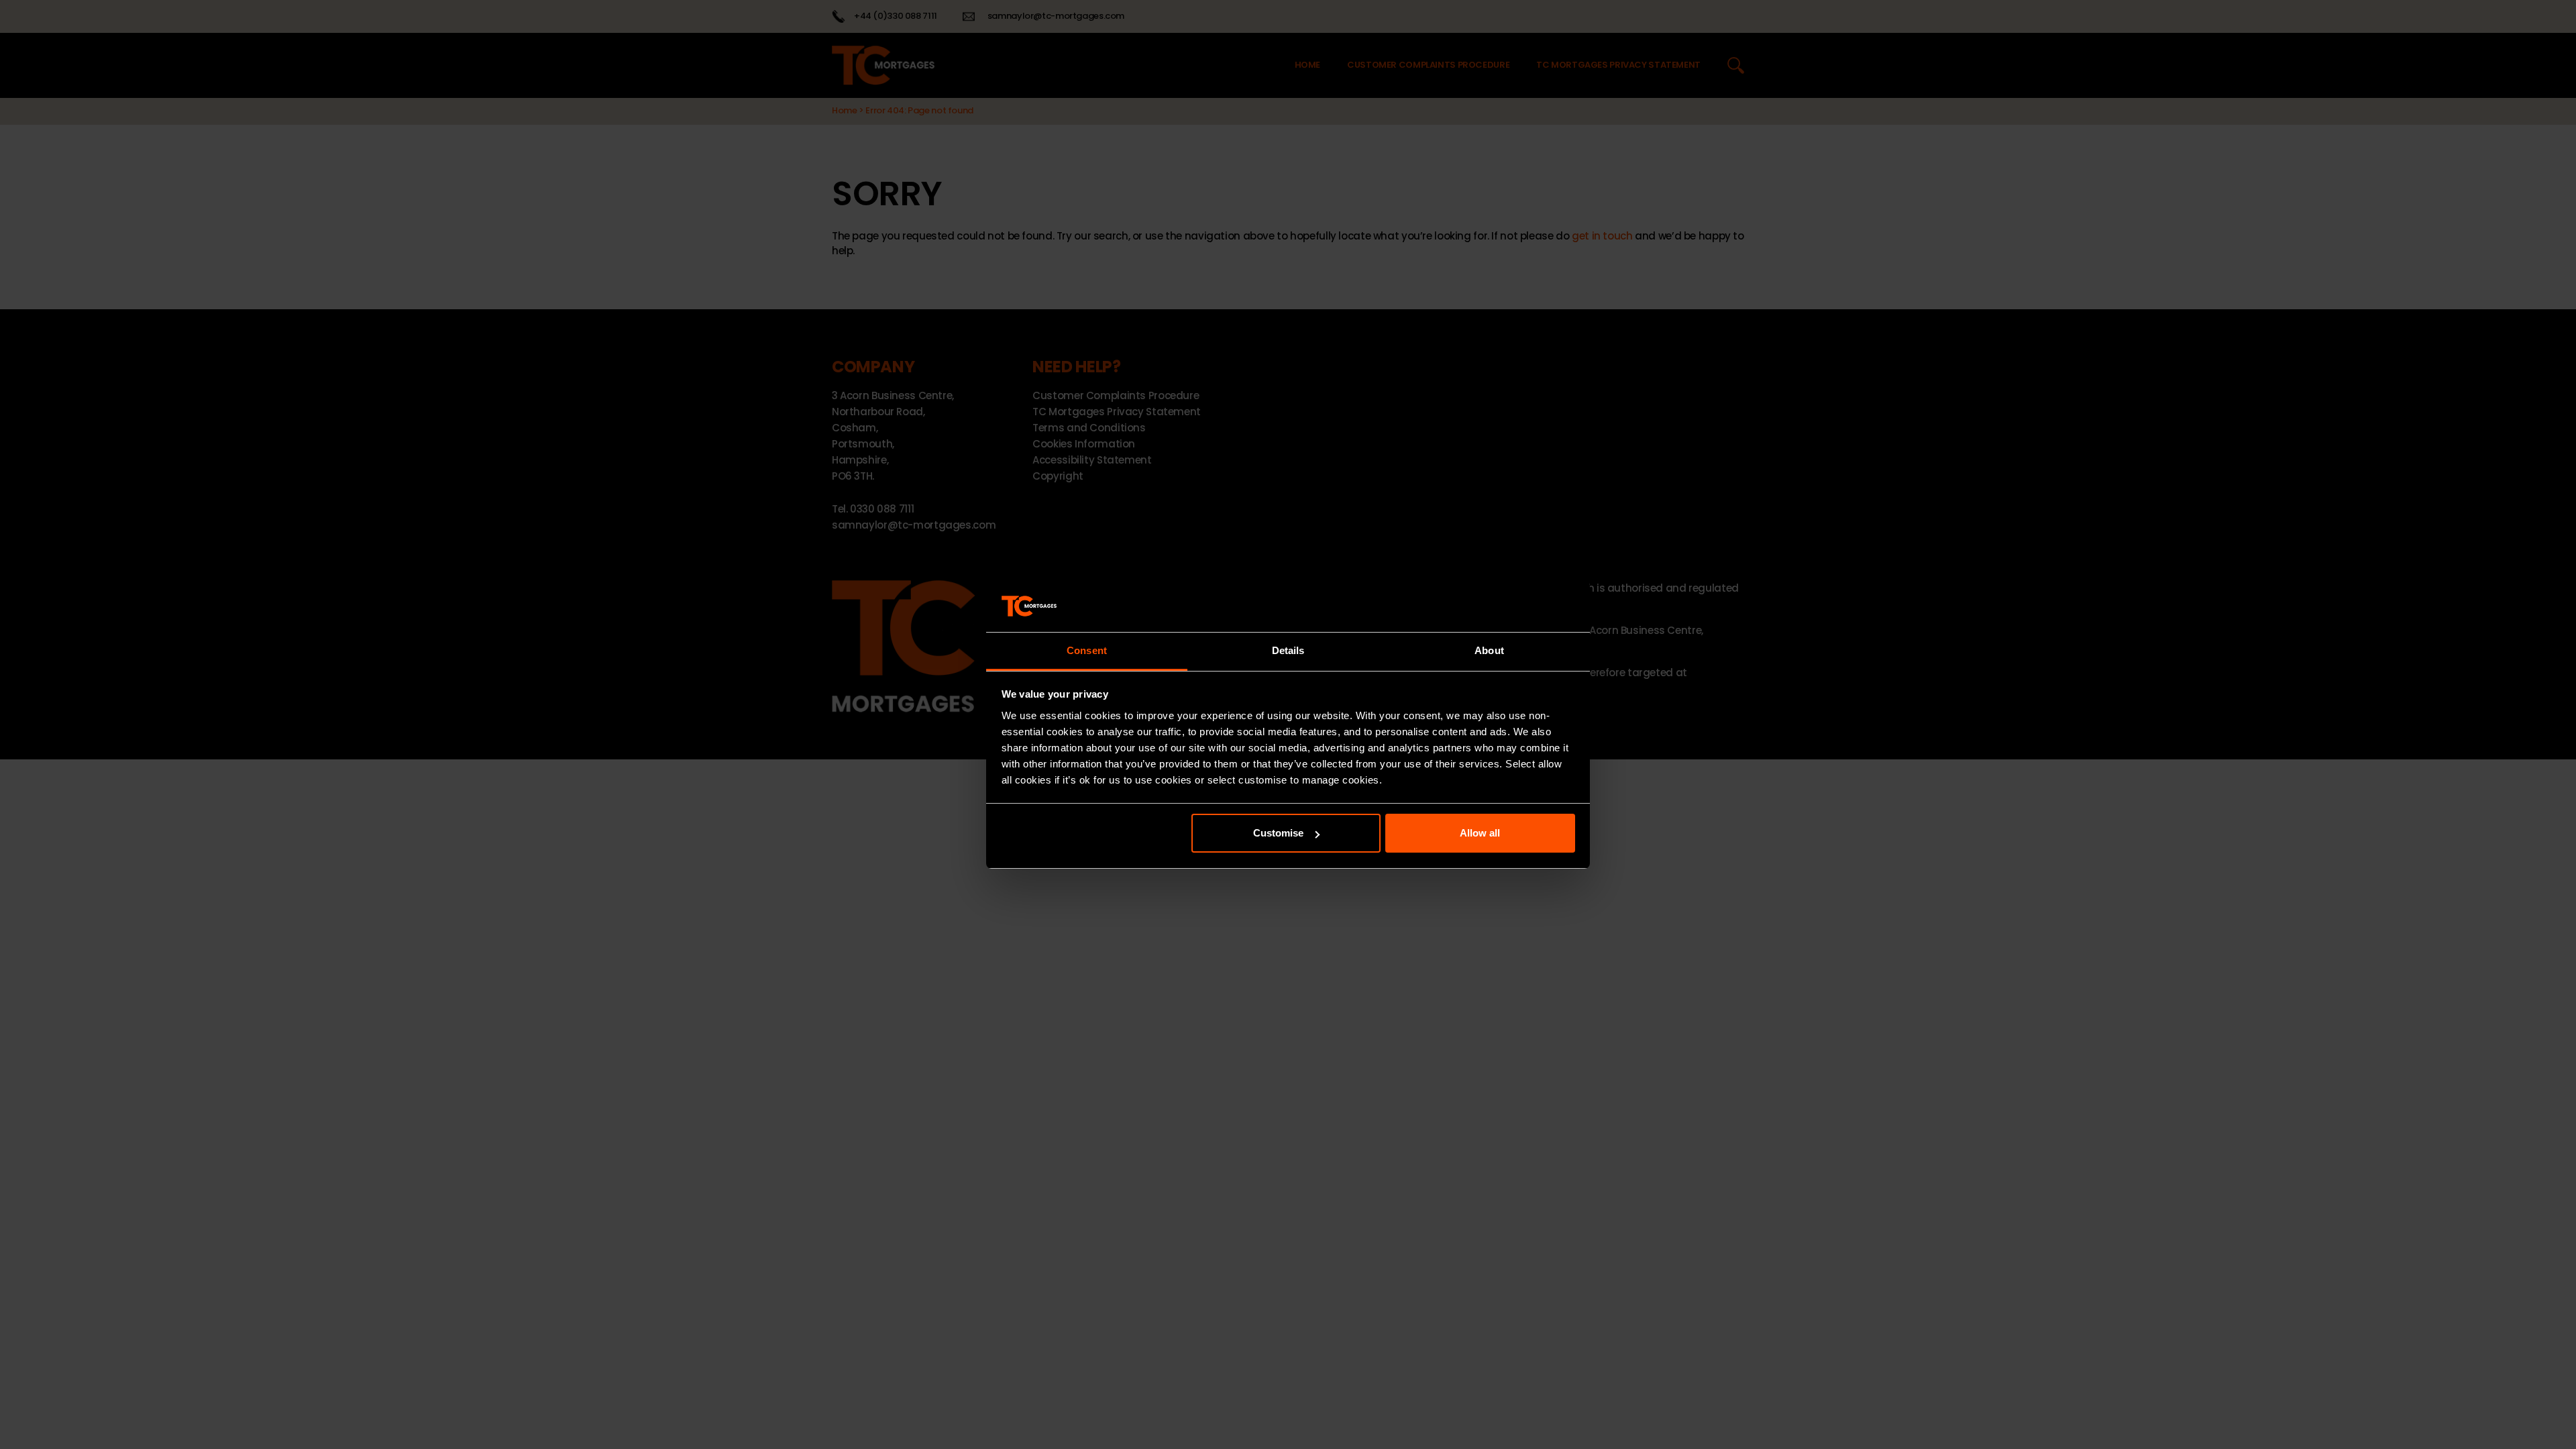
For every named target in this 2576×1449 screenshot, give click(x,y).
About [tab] (1489, 650)
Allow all (1480, 833)
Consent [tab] (1087, 650)
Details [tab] (1288, 650)
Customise (1278, 833)
